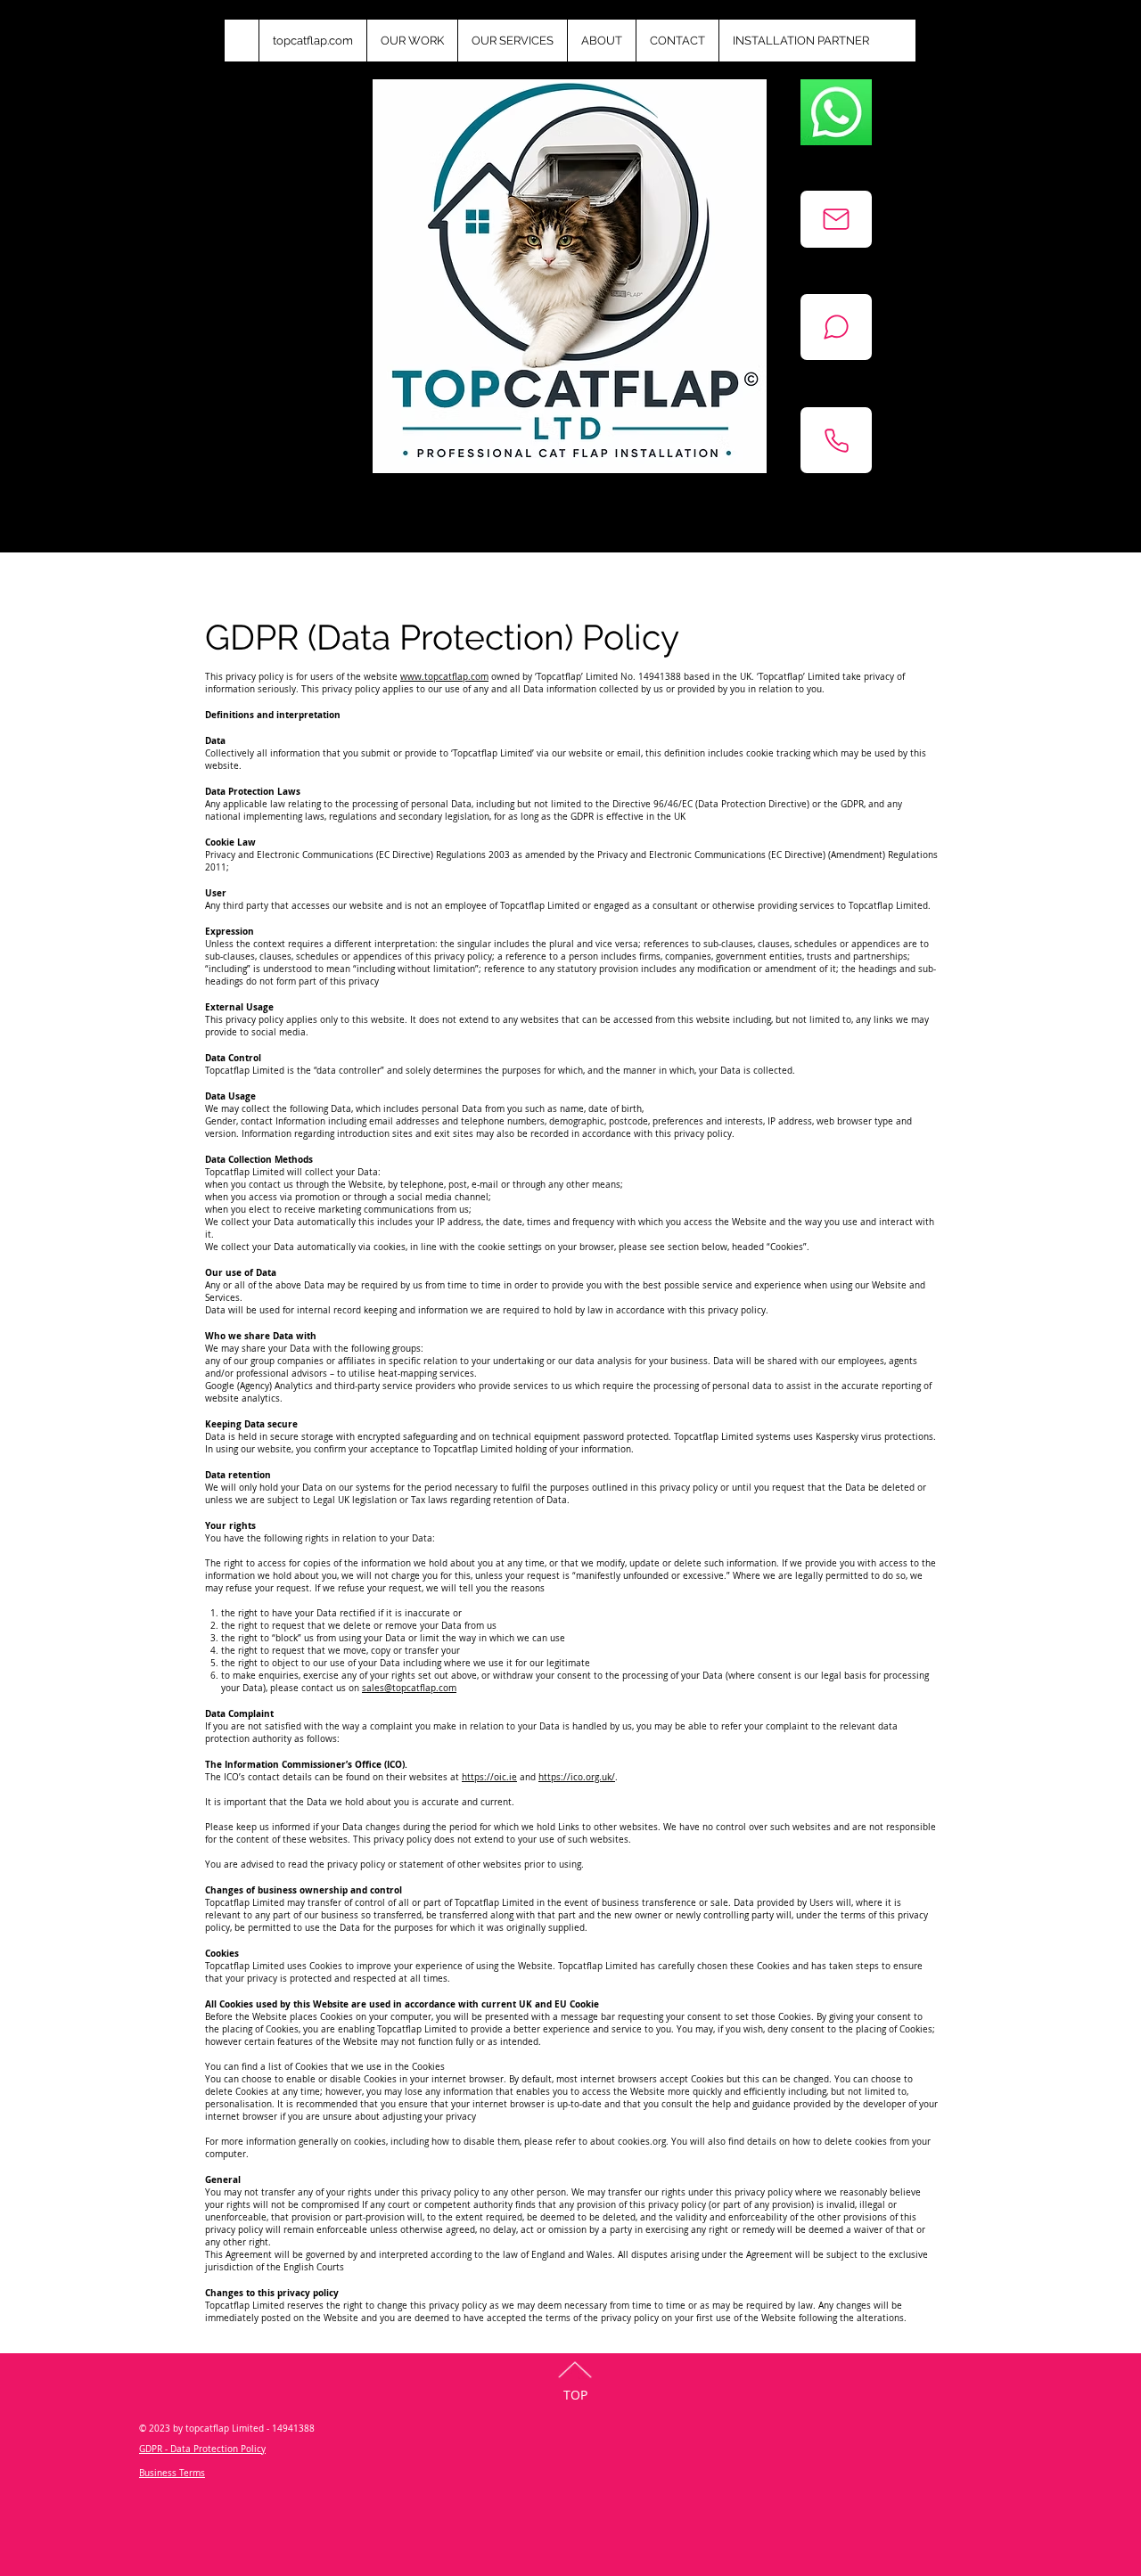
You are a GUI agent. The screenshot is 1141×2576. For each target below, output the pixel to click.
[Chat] (836, 327)
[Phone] (836, 440)
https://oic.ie (489, 1777)
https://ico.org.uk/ (577, 1777)
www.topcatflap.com (444, 677)
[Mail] (836, 219)
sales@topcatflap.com (409, 1688)
